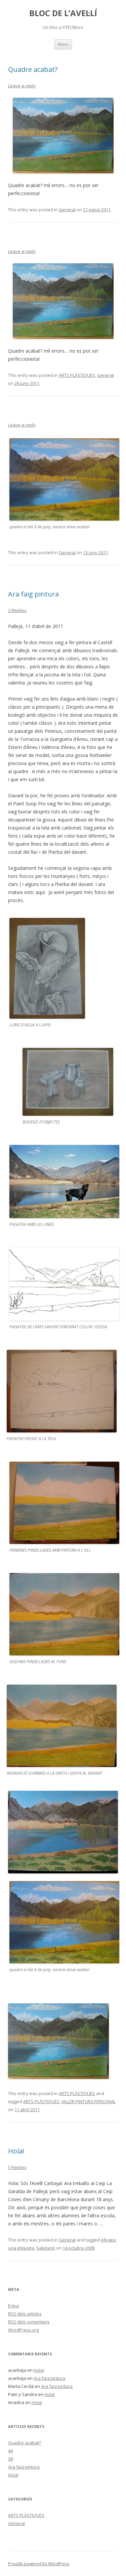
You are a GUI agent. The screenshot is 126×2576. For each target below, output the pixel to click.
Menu (63, 44)
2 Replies (17, 610)
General (67, 210)
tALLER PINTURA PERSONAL (89, 2101)
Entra (13, 2306)
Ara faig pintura (33, 594)
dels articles (25, 2314)
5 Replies (17, 2167)
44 (10, 2451)
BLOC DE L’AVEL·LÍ (63, 13)
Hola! (16, 2151)
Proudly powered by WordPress (39, 2564)
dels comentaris (29, 2322)
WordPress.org (23, 2330)
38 (10, 2459)
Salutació (46, 2248)
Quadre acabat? (33, 69)
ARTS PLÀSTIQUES (77, 375)
